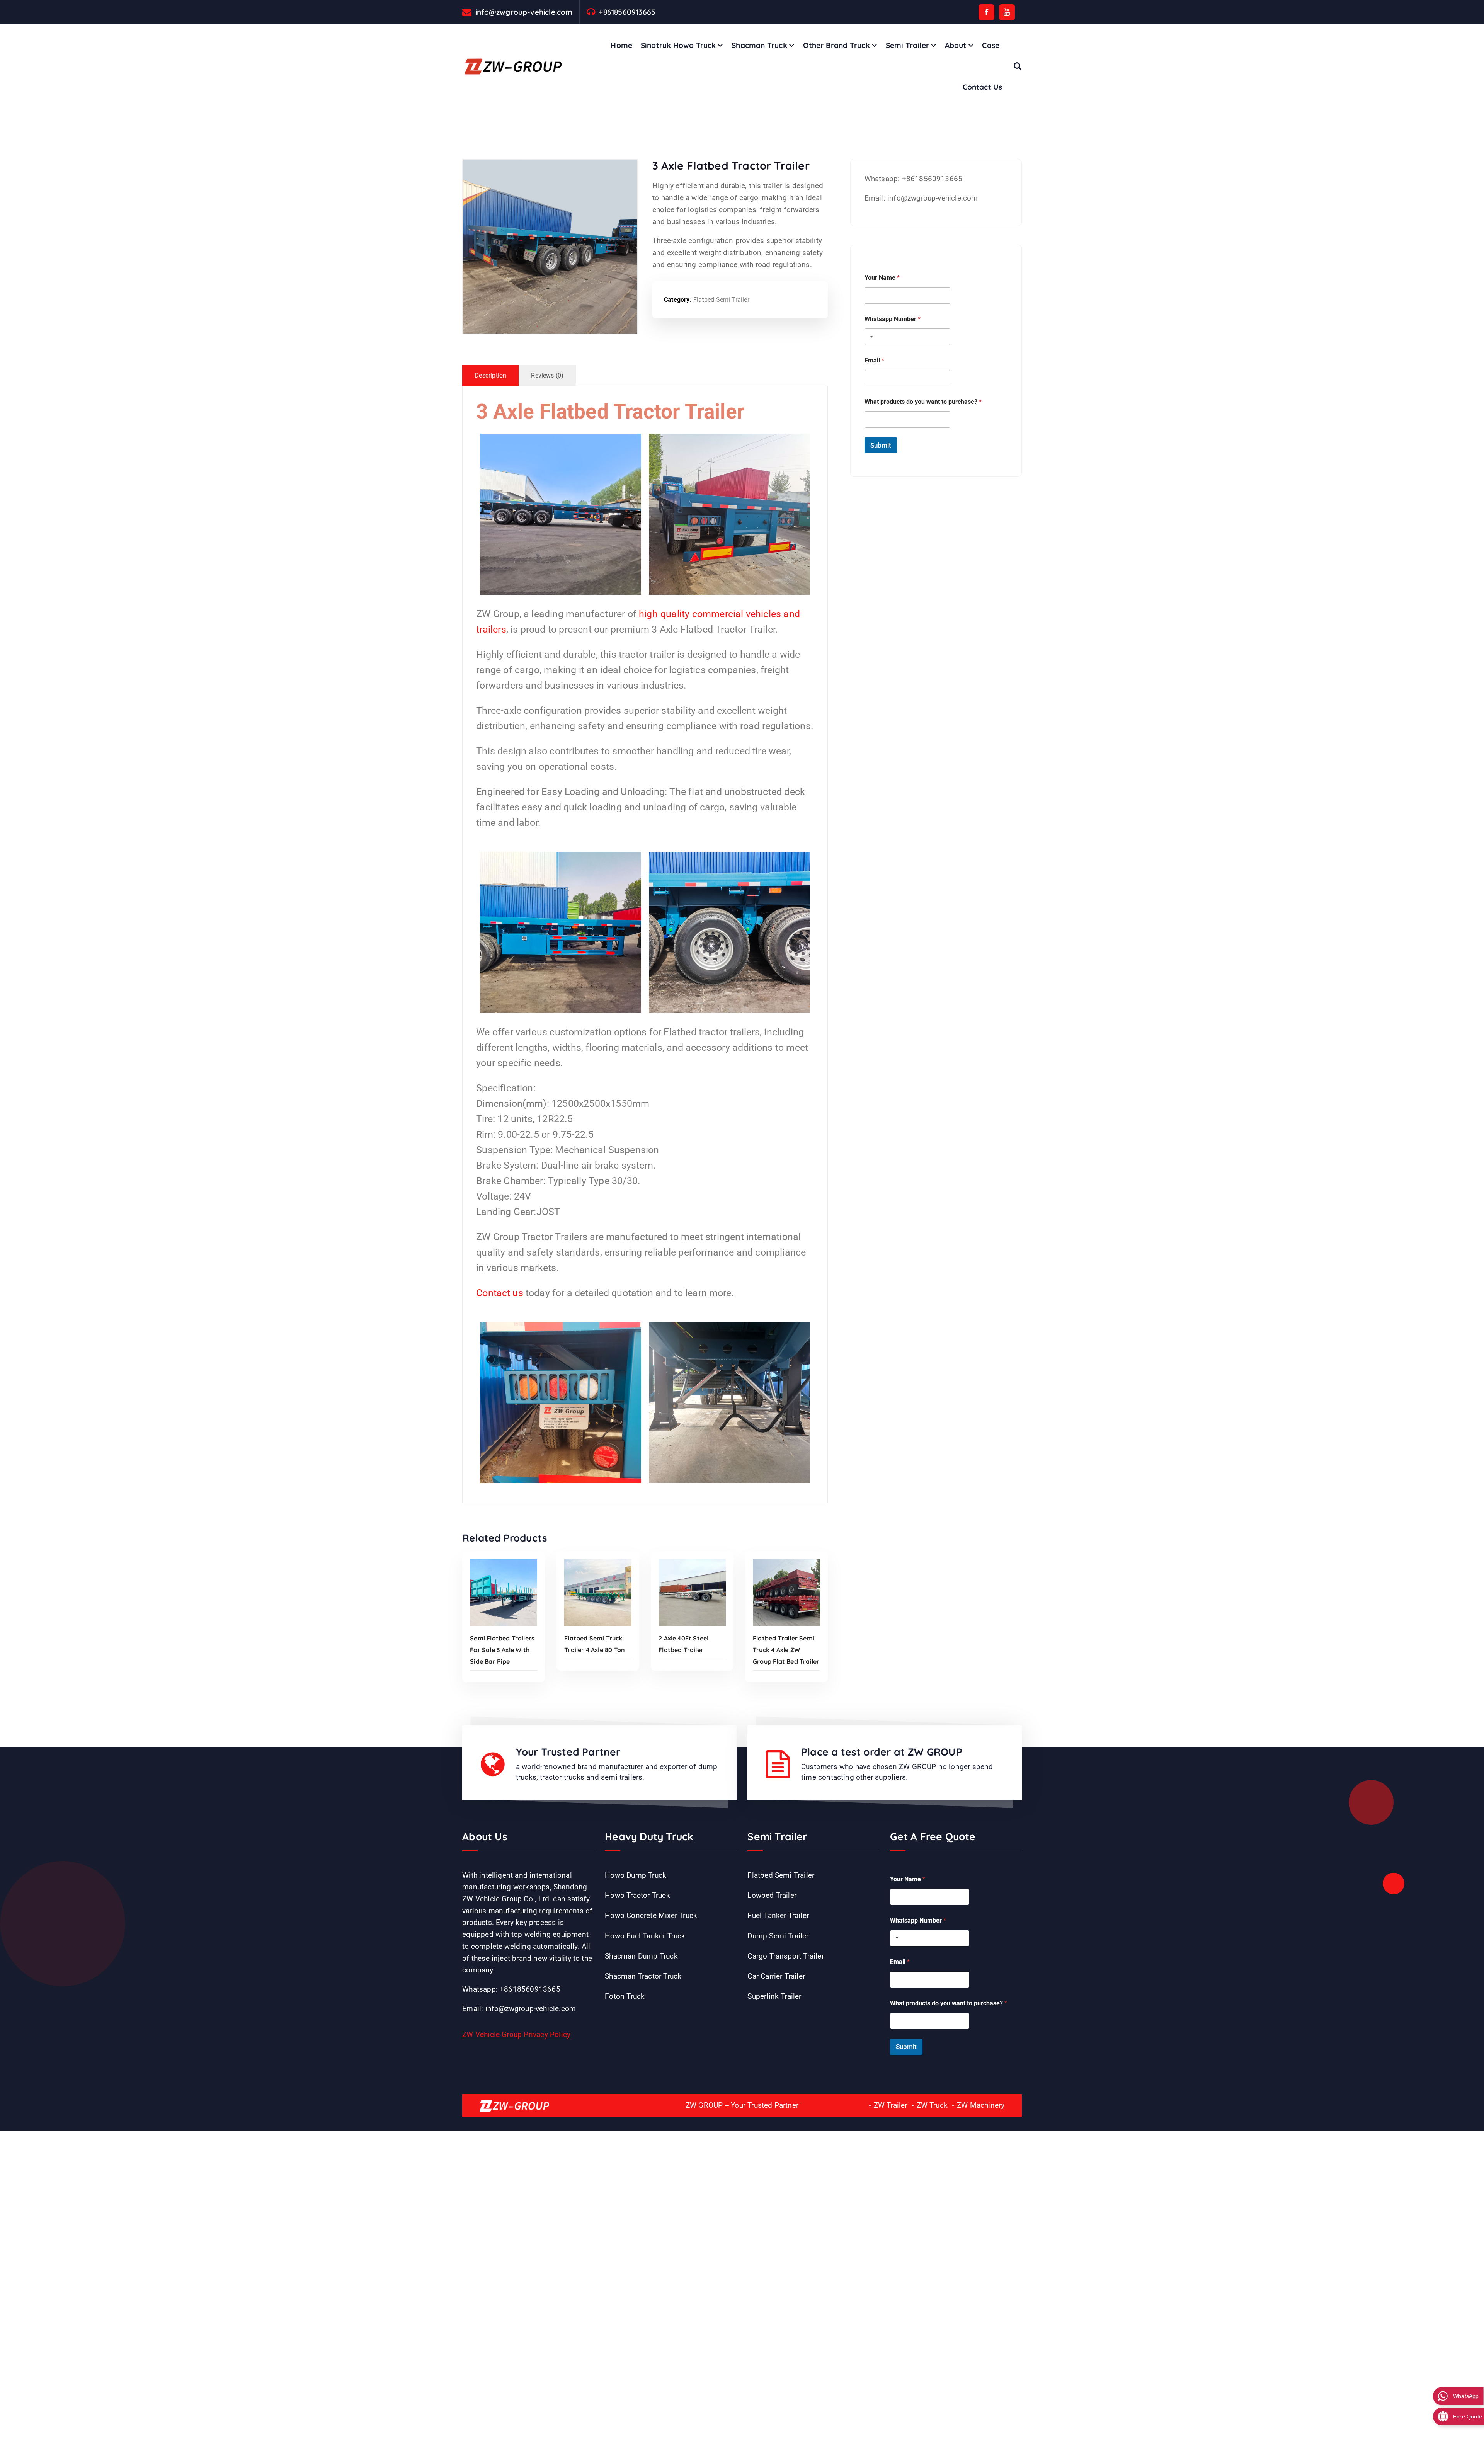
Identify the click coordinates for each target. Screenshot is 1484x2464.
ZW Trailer (891, 2105)
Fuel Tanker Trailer (778, 1915)
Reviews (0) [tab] (547, 375)
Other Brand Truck (836, 45)
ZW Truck (932, 2105)
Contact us (500, 1293)
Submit (881, 445)
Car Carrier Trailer (776, 1976)
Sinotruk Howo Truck (678, 45)
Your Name (882, 278)
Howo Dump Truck (636, 1875)
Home (621, 45)
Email (874, 360)
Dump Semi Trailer (778, 1936)
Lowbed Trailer (772, 1895)
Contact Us (983, 87)
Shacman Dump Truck (641, 1956)
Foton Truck (625, 1996)
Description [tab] (490, 375)
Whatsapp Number (893, 319)
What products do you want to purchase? (923, 402)
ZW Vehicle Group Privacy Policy (516, 2034)
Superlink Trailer (774, 1996)
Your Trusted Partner (568, 1752)
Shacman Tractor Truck (643, 1976)
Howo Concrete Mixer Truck (651, 1915)
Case (991, 45)
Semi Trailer (907, 45)
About (956, 45)
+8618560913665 (627, 12)
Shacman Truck (759, 45)
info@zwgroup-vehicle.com (524, 12)
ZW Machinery (981, 2105)
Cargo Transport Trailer (785, 1956)
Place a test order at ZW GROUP (882, 1752)
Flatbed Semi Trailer (721, 300)
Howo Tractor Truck (637, 1895)
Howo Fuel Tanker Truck (645, 1936)
